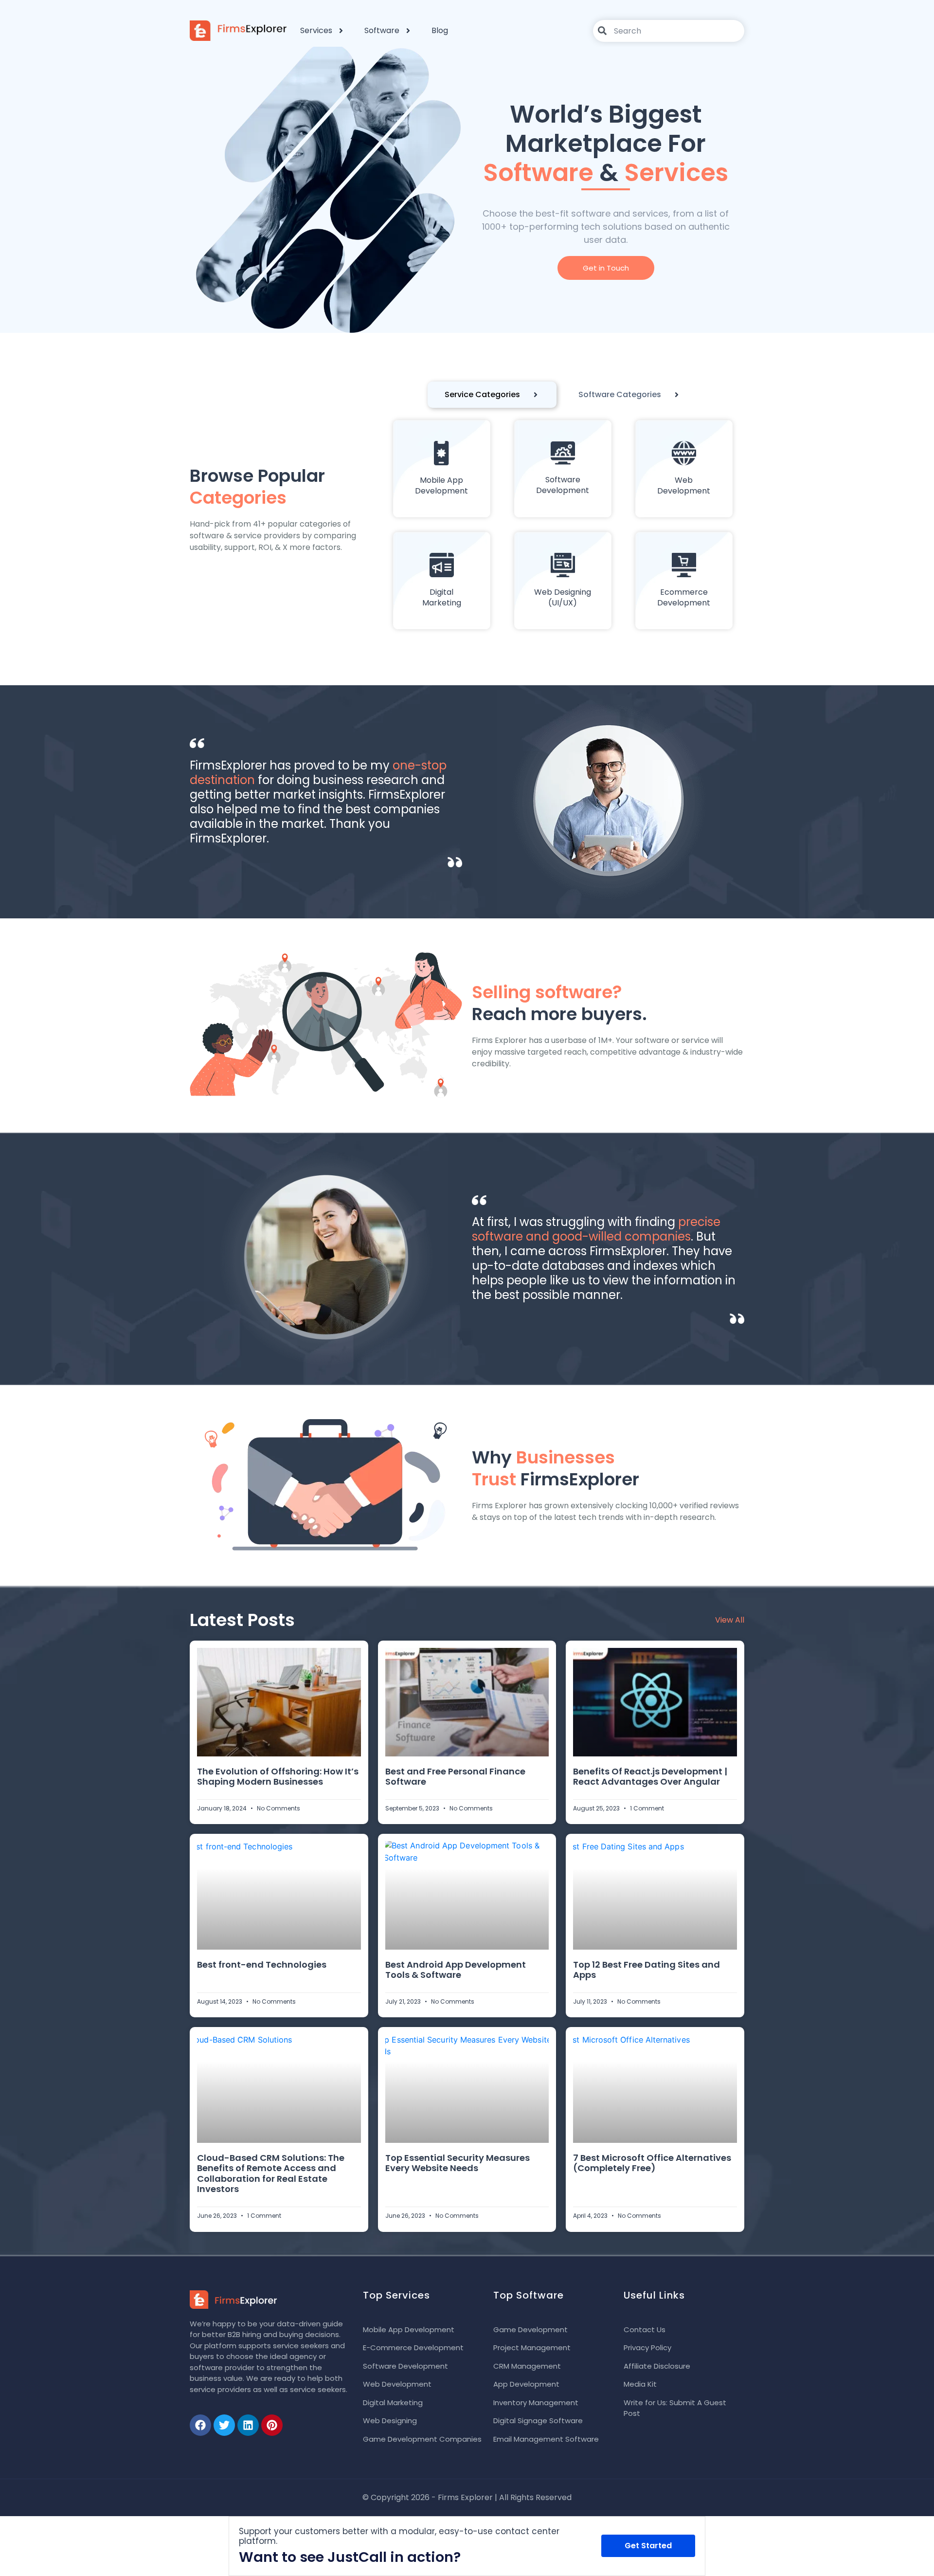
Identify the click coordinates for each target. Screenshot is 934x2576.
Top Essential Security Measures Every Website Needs (458, 2163)
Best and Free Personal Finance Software (455, 1777)
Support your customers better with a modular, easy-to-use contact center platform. (399, 2536)
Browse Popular (257, 487)
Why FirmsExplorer (556, 1468)
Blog (440, 30)
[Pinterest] (272, 2425)
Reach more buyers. (559, 1003)
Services (316, 30)
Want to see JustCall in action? (350, 2557)
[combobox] (669, 31)
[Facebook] (200, 2425)
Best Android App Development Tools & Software (456, 1970)
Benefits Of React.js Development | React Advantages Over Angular (650, 1777)
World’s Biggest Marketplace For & (606, 143)
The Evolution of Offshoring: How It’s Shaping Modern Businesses (278, 1777)
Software (382, 30)
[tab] (492, 395)
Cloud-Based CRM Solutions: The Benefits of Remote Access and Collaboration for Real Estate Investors (271, 2174)
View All (730, 1620)
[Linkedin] (248, 2425)
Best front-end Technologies (262, 1964)
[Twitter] (224, 2425)
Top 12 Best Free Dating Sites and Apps (647, 1970)
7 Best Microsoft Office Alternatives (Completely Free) (652, 2163)
